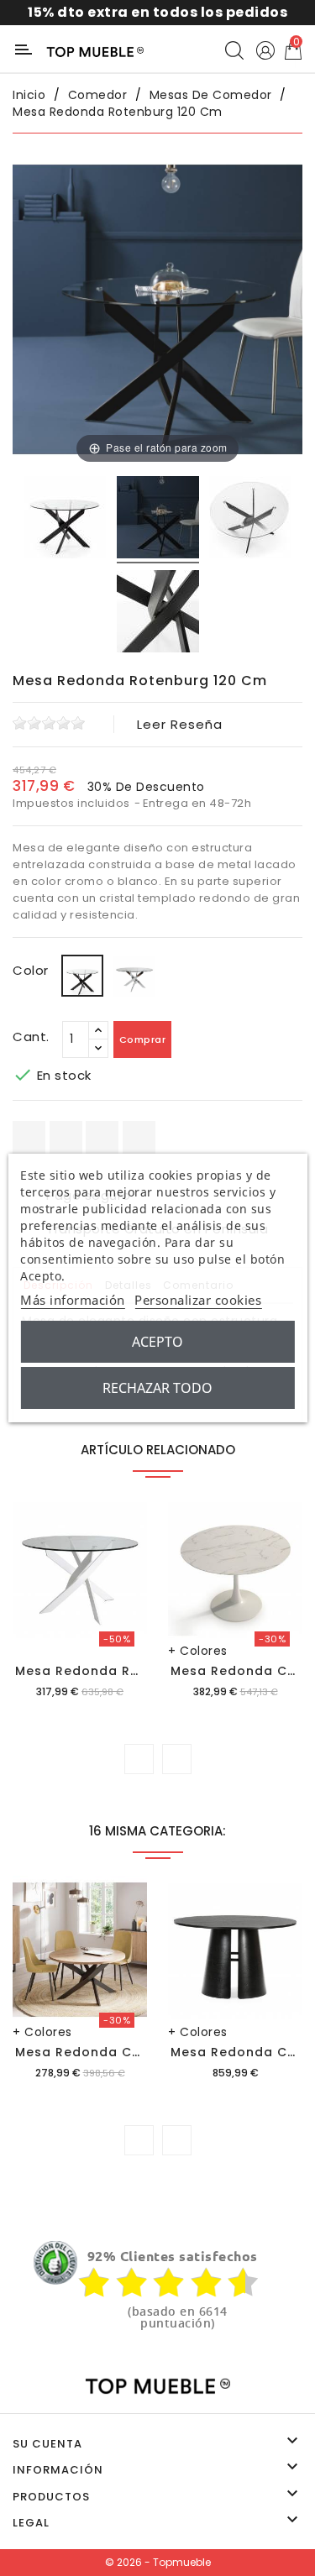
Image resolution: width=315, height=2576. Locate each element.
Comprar (143, 1039)
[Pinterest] (139, 1137)
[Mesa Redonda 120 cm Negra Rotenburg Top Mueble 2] (250, 520)
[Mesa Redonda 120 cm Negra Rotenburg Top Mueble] (65, 520)
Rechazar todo (157, 1388)
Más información (73, 1300)
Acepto (157, 1342)
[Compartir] (29, 1137)
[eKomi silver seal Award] (55, 2263)
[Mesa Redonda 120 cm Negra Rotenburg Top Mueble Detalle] (158, 614)
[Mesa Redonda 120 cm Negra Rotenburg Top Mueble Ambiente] (158, 520)
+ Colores (198, 1651)
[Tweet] (102, 1137)
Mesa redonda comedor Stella (123, 2052)
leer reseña (180, 724)
